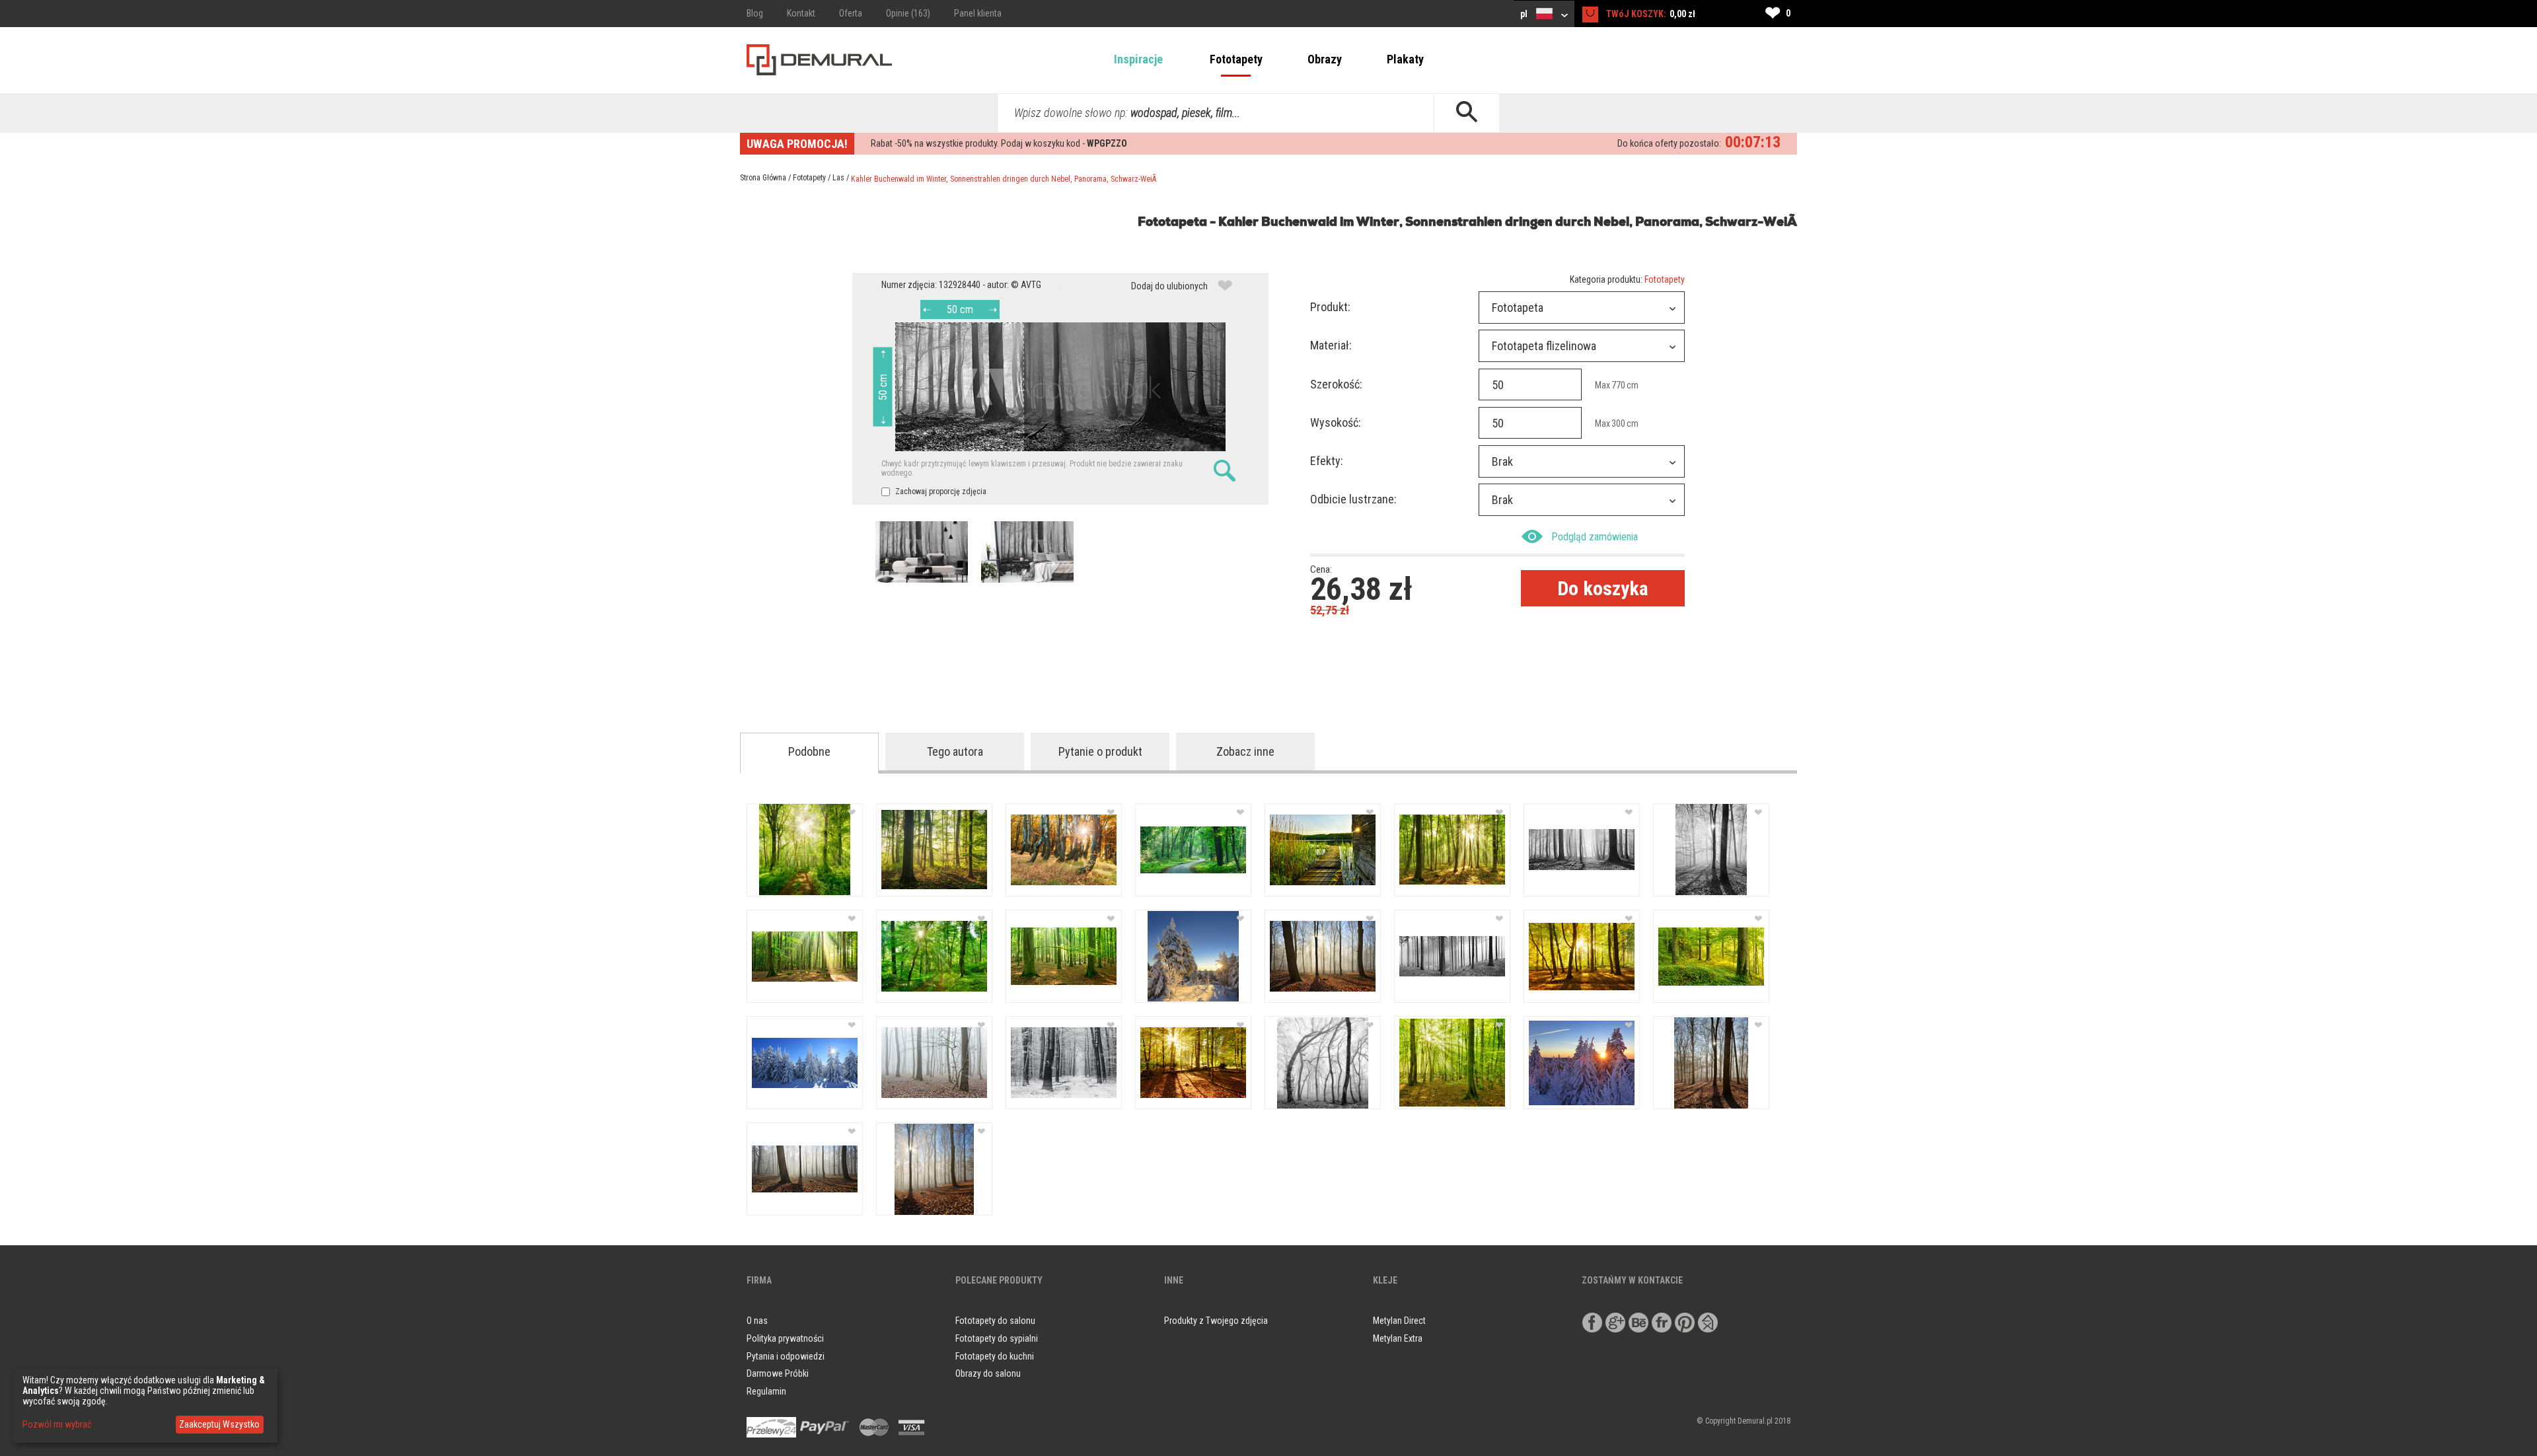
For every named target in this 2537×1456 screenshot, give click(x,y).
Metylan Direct (1399, 1321)
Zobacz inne (1245, 751)
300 (1618, 423)
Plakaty (1405, 59)
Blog (755, 13)
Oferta (851, 13)
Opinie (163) (908, 13)
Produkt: (1330, 307)
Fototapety (1236, 59)
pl (1525, 14)
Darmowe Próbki (778, 1373)
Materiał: (1331, 345)
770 (1618, 385)
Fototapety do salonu (995, 1321)
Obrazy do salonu (988, 1373)
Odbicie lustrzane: (1353, 499)
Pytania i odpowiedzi (786, 1356)
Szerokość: (1336, 384)
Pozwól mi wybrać (57, 1424)
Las (838, 178)
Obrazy (1325, 59)
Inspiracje (1138, 59)
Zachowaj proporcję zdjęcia (940, 491)
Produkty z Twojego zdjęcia (1216, 1321)
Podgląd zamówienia (1595, 537)
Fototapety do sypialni (997, 1338)
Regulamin (766, 1391)
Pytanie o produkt (1100, 751)
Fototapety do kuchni (995, 1356)
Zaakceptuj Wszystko (219, 1424)
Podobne (809, 751)
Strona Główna (763, 178)
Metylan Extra (1398, 1338)
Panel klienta (978, 13)
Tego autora (955, 751)
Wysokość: (1336, 422)
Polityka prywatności (785, 1338)
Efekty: (1327, 461)
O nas (757, 1321)
